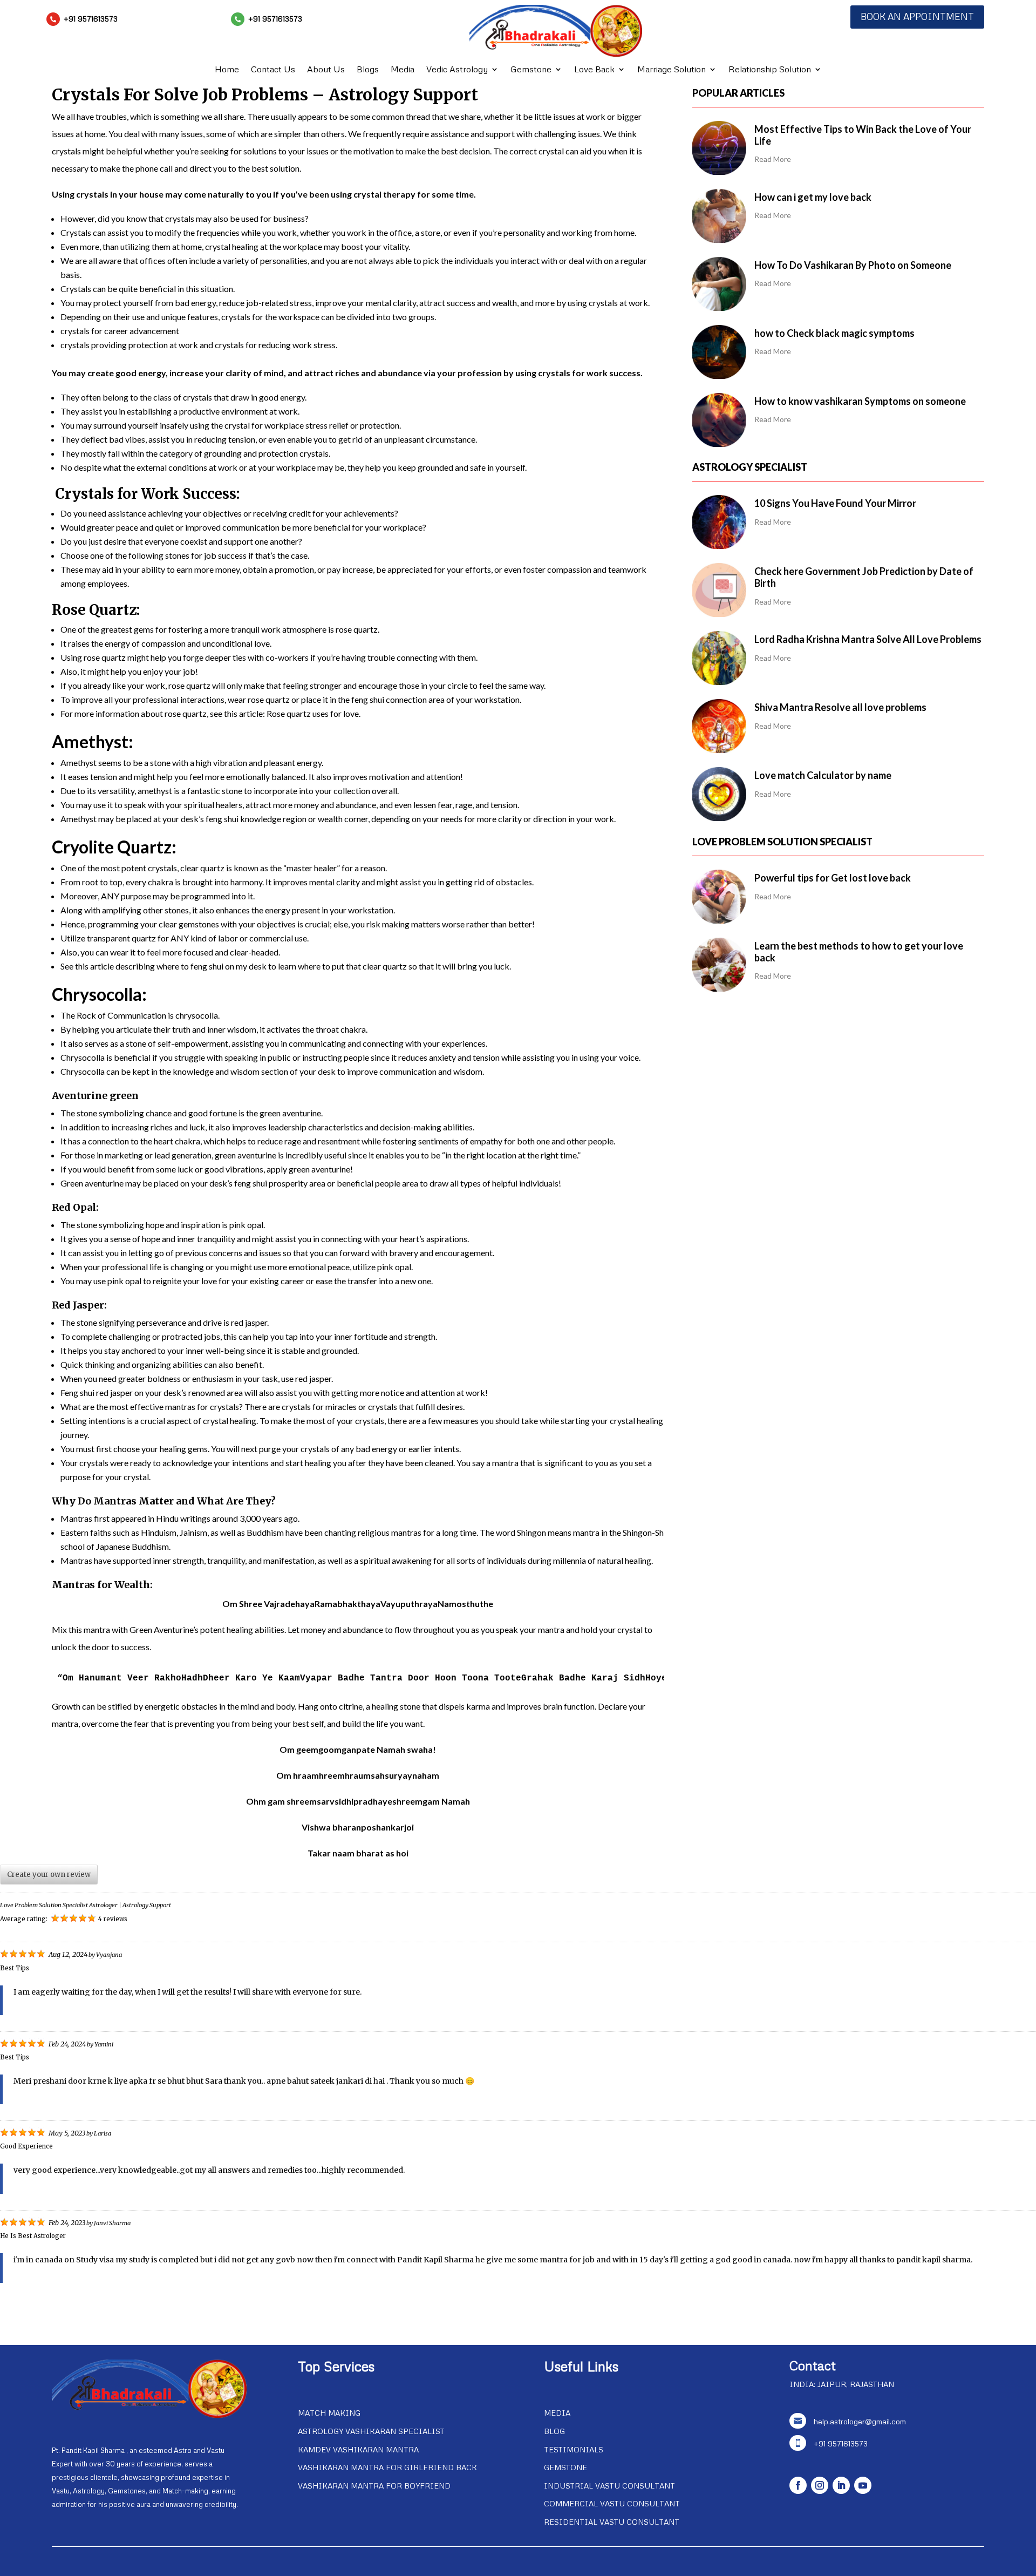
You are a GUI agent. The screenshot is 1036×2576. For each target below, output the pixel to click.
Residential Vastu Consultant (612, 2522)
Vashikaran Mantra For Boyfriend (374, 2486)
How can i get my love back (813, 197)
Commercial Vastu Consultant (612, 2503)
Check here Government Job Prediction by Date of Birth (864, 577)
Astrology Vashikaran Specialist (371, 2431)
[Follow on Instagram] (820, 2485)
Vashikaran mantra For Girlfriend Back (387, 2467)
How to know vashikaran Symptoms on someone (860, 401)
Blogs (368, 70)
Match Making (329, 2413)
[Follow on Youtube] (863, 2485)
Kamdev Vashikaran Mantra (358, 2449)
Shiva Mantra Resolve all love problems (840, 707)
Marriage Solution (672, 70)
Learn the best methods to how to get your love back (859, 952)
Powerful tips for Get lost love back (833, 878)
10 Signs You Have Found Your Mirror (835, 503)
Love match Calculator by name (823, 775)
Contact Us (273, 70)
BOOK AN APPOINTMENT (917, 16)
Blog (554, 2431)
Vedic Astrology (457, 70)
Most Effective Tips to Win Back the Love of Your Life (863, 135)
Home (227, 70)
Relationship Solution (770, 70)
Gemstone (531, 70)
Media (403, 70)
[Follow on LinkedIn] (841, 2485)
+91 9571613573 (91, 19)
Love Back (594, 70)
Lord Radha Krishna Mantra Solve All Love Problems (868, 639)
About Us (326, 70)
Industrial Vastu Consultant (609, 2486)
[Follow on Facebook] (798, 2485)
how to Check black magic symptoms (834, 333)
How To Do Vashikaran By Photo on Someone (853, 265)
